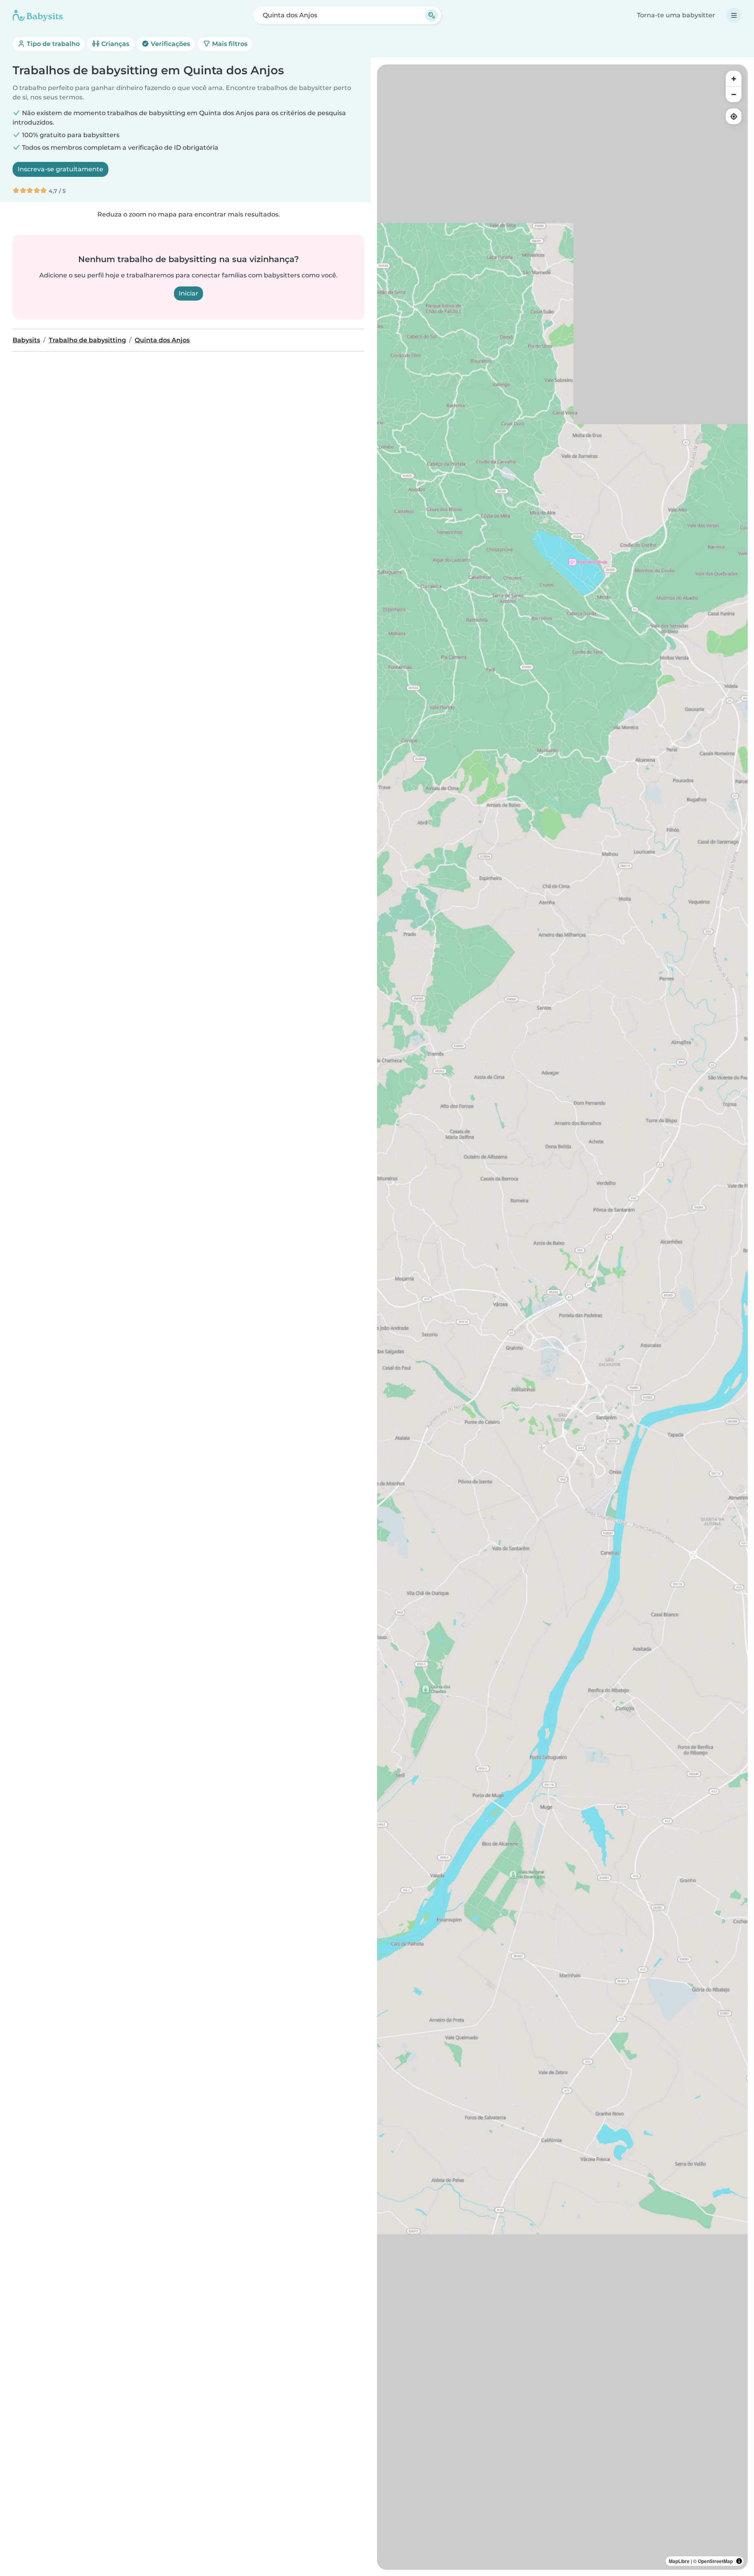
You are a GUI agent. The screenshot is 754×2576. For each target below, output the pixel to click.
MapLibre (679, 2561)
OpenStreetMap (715, 2561)
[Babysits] (38, 15)
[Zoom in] (734, 79)
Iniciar (188, 293)
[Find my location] (734, 116)
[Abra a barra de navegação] (734, 15)
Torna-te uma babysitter (676, 15)
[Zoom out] (734, 94)
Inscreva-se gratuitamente (60, 169)
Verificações (170, 44)
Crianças (114, 44)
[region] (562, 1317)
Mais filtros (229, 44)
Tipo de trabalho (52, 44)
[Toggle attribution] (739, 2561)
